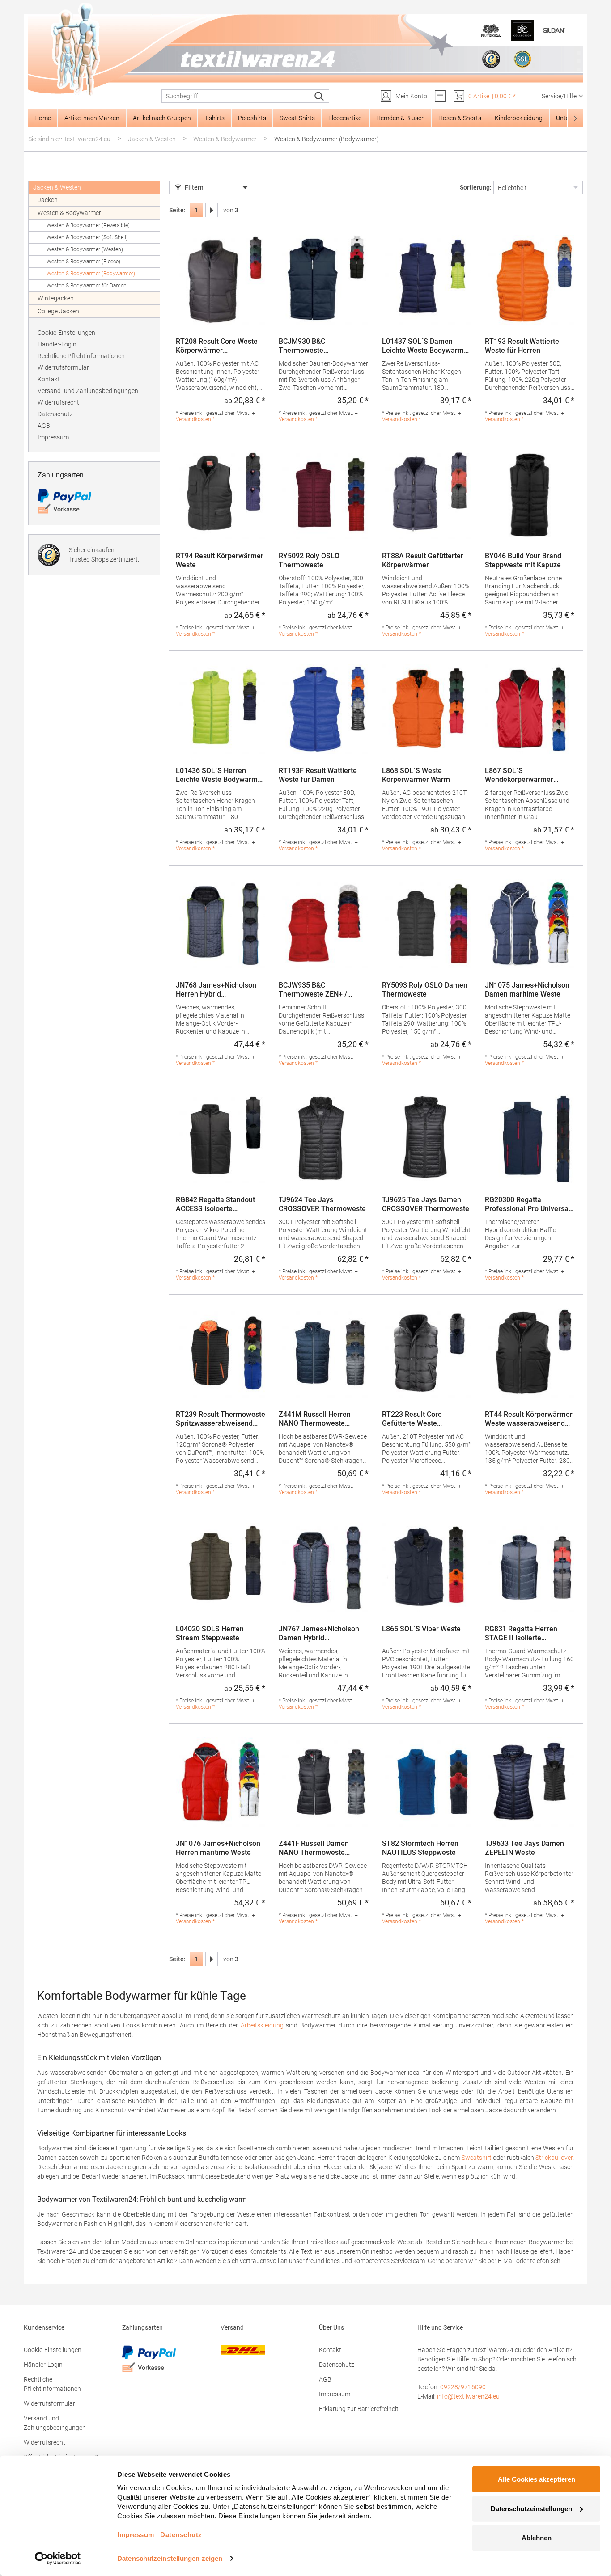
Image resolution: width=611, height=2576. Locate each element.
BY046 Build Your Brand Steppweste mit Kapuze (523, 560)
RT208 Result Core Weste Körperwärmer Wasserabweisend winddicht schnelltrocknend (220, 346)
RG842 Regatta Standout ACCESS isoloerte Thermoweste (215, 1204)
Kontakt (49, 379)
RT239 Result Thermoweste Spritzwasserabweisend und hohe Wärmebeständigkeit (221, 1419)
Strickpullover (554, 2158)
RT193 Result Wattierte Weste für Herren (522, 346)
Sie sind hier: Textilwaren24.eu (69, 139)
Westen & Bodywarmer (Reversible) (88, 225)
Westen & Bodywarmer (69, 213)
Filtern (194, 187)
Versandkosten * (195, 419)
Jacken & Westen (57, 187)
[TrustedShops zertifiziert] (491, 59)
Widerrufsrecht (58, 402)
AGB (44, 426)
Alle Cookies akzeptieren (537, 2479)
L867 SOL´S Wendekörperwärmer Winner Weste (519, 775)
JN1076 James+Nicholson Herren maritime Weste (218, 1848)
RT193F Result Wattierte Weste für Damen (318, 775)
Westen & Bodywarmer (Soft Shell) (87, 237)
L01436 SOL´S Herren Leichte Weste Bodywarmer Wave (220, 775)
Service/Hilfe (559, 96)
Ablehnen (537, 2538)
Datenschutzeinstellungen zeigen (170, 2558)
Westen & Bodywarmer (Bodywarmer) (91, 274)
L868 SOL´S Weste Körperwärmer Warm (416, 775)
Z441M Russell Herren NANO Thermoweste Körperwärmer (315, 1419)
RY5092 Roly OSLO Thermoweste (309, 560)
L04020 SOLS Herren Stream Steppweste (210, 1633)
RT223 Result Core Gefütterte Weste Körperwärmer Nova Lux (421, 1419)
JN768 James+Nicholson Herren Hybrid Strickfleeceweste (216, 990)
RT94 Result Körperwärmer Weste (220, 560)
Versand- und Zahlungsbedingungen (88, 391)
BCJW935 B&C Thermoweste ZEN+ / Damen (313, 990)
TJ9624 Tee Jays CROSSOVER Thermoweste (322, 1204)
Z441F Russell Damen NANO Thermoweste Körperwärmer (314, 1848)
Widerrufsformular (63, 367)
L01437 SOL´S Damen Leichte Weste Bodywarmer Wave (426, 346)
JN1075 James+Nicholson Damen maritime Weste (527, 990)
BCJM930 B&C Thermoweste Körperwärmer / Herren (316, 346)
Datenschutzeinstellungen (531, 2508)
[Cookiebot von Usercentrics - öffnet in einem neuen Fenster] (58, 2559)
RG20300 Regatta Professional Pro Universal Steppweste (528, 1204)
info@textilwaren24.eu (468, 2396)
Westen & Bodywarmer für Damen (87, 286)
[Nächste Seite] (212, 210)
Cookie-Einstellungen (66, 333)
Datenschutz (55, 414)
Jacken (48, 200)
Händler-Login (57, 344)
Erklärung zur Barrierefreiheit (359, 2409)
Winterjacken (56, 298)
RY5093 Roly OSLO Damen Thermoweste (425, 990)
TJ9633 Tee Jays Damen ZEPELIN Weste (524, 1848)
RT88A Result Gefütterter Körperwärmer (423, 560)
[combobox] (236, 96)
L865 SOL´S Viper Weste (421, 1629)
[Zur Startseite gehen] (305, 50)
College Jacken (58, 311)
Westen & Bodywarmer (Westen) (85, 249)
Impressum (53, 437)
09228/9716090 (463, 2387)
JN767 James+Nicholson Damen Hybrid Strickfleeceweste (319, 1634)
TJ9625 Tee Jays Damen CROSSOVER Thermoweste (426, 1204)
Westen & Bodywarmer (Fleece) (83, 262)
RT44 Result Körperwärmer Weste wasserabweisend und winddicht (529, 1419)
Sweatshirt (477, 2158)
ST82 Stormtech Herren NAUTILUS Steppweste (420, 1848)
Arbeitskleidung (262, 2025)
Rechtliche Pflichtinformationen (81, 356)
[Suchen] (320, 96)
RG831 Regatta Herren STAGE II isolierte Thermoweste (521, 1634)
